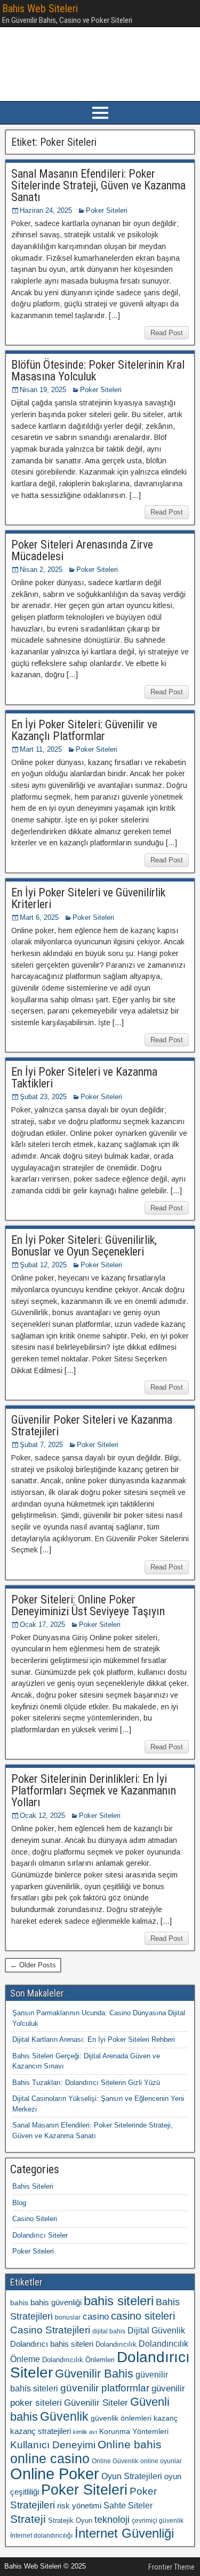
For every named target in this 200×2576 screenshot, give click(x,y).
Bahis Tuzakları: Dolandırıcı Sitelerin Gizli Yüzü (86, 2083)
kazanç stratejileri (41, 2431)
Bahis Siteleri (33, 2186)
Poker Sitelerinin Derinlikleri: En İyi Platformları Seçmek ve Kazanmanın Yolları (94, 1790)
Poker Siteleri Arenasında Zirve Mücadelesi (82, 550)
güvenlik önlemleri (121, 2418)
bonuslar (68, 2317)
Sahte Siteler (128, 2506)
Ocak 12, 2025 (42, 1815)
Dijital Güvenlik (156, 2330)
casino (96, 2317)
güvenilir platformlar (105, 2388)
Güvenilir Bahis (94, 2374)
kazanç (166, 2418)
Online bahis (130, 2444)
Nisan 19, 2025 (43, 390)
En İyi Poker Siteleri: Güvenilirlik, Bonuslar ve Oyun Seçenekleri (84, 1246)
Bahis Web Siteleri (40, 9)
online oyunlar (161, 2461)
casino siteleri (143, 2316)
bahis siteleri (119, 2301)
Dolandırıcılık (116, 2344)
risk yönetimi (79, 2506)
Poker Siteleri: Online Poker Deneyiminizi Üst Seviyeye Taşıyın (88, 1605)
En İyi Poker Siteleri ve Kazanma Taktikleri (84, 1078)
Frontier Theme (171, 2567)
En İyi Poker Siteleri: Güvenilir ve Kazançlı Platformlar (84, 730)
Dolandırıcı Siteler (40, 2235)
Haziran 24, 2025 (46, 210)
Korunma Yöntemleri (134, 2431)
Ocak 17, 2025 (42, 1624)
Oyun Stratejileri (132, 2476)
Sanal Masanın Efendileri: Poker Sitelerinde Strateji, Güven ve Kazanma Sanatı (98, 185)
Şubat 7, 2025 (41, 1445)
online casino (50, 2459)
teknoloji (112, 2519)
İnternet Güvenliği (124, 2533)
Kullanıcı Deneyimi (53, 2445)
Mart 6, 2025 (39, 917)
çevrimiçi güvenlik (158, 2521)
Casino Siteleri (35, 2219)
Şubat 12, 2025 (43, 1265)
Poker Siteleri (107, 210)
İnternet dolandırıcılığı (41, 2536)
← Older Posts (33, 1965)
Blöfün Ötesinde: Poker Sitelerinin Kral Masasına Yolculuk (98, 371)
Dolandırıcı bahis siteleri (52, 2344)
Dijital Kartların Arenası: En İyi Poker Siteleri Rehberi (94, 2039)
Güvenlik (64, 2416)
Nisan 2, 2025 (41, 570)
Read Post (167, 333)
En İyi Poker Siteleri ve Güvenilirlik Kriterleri (88, 898)
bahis (19, 2303)
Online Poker (55, 2474)
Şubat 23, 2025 (43, 1097)
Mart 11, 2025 (41, 749)
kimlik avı (85, 2432)
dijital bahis (109, 2331)
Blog (19, 2203)
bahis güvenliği (56, 2302)
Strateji (28, 2519)
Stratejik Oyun (70, 2520)
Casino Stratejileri (50, 2330)
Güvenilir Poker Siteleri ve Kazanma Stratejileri (92, 1426)
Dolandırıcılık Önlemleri (78, 2360)
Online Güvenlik (115, 2461)
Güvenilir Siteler (96, 2403)
